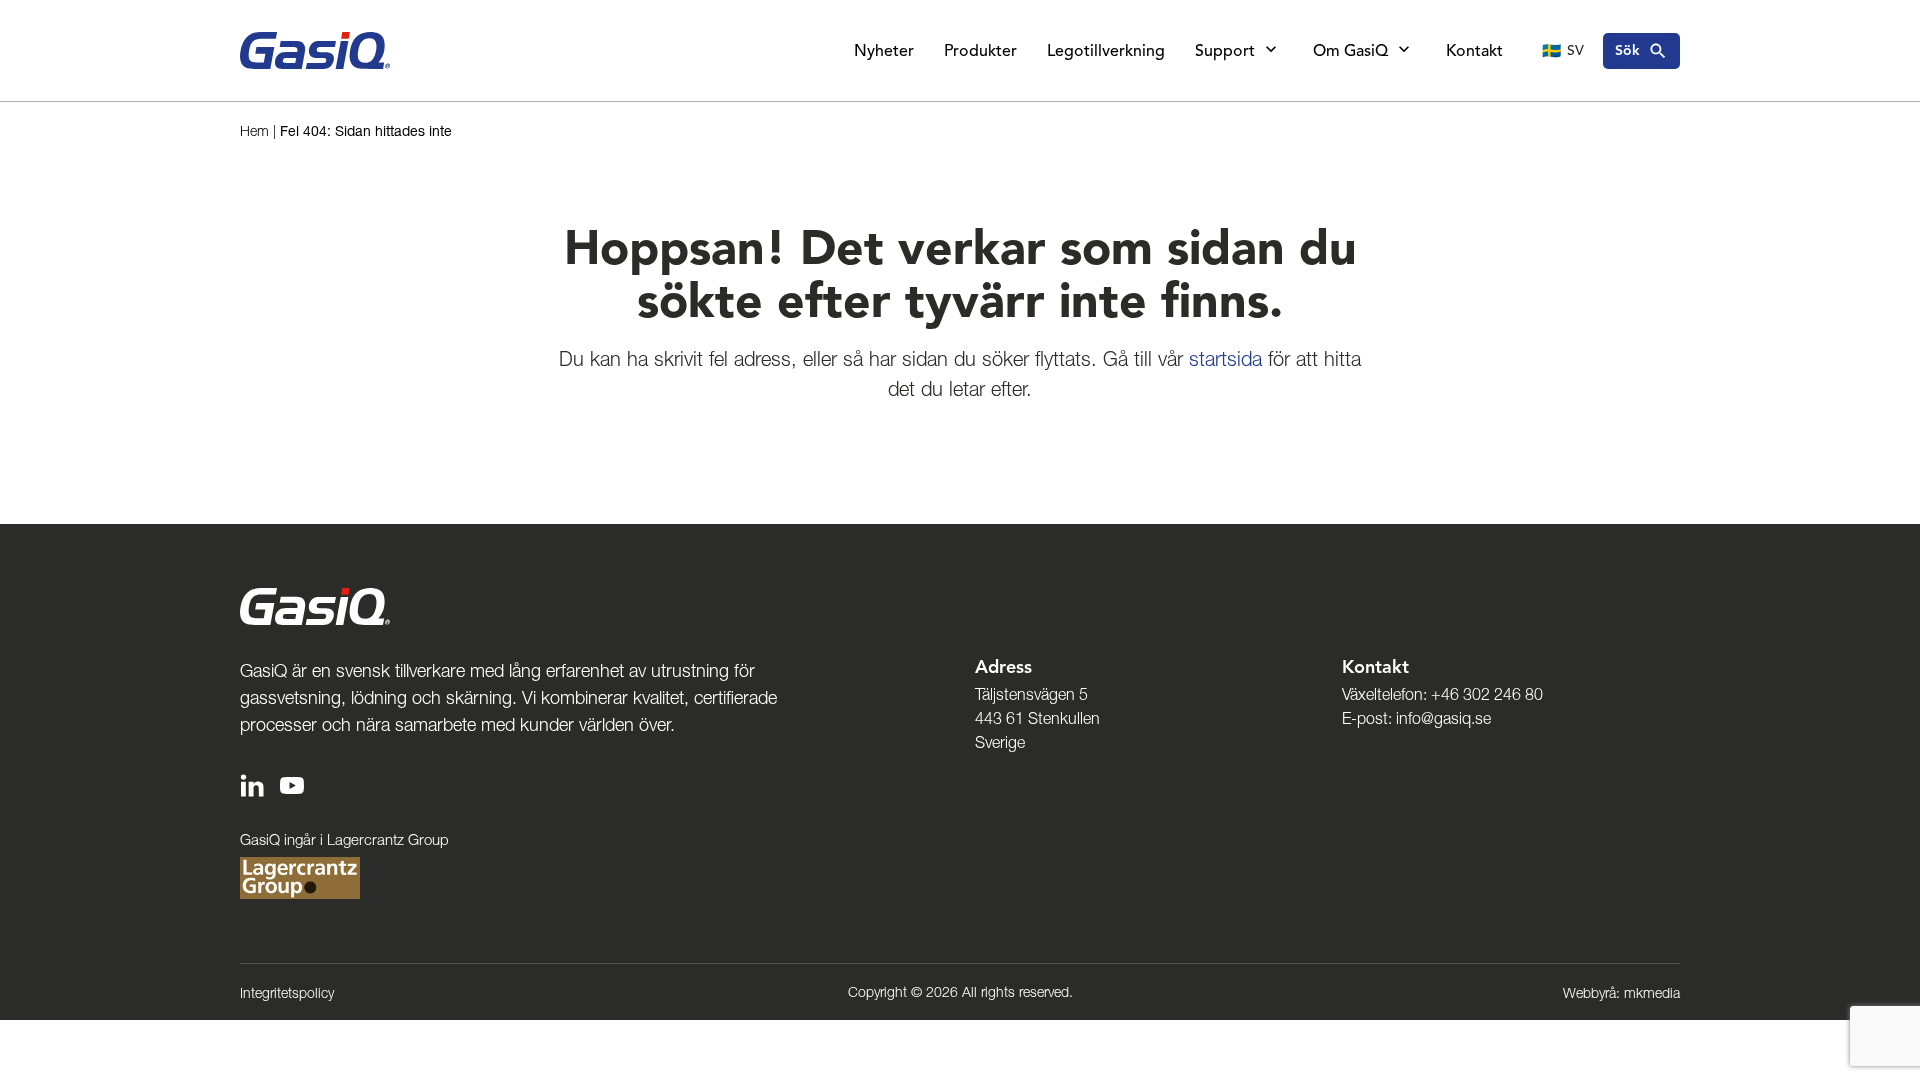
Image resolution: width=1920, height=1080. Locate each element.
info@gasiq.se (1443, 718)
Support (1225, 51)
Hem (254, 131)
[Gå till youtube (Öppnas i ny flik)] (292, 783)
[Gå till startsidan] (315, 50)
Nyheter (884, 51)
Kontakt (1474, 51)
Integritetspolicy (287, 993)
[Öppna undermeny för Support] (1271, 51)
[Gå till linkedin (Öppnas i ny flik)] (252, 783)
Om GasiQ (1350, 51)
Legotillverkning (1106, 51)
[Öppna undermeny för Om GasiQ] (1404, 51)
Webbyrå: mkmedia (1621, 993)
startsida (1225, 359)
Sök (1627, 50)
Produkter (980, 51)
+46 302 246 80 (1487, 694)
